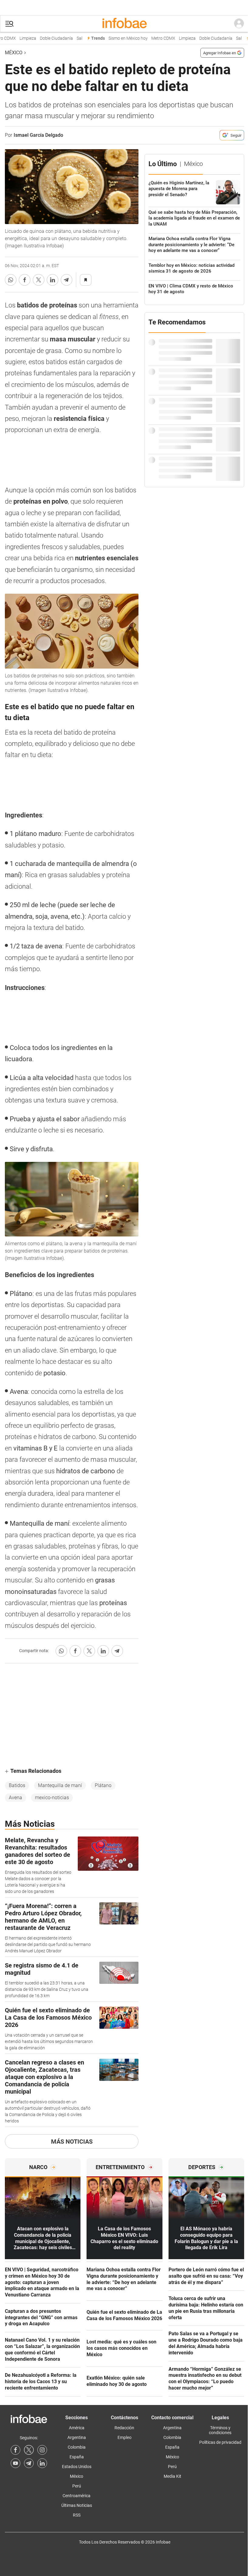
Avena (15, 1798)
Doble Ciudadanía (46, 38)
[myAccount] (239, 24)
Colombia (77, 2447)
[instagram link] (42, 2450)
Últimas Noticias (77, 2505)
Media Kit (172, 2476)
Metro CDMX (153, 38)
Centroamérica (77, 2496)
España (77, 2457)
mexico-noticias (52, 1798)
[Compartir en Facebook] (25, 280)
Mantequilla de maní (60, 1785)
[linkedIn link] (42, 2463)
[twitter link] (29, 2450)
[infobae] (124, 24)
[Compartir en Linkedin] (53, 280)
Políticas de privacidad (220, 2442)
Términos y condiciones (220, 2430)
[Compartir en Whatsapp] (11, 280)
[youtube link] (15, 2463)
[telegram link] (29, 2463)
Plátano (103, 1785)
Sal (69, 38)
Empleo (124, 2437)
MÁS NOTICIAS (72, 2142)
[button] (9, 24)
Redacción (124, 2428)
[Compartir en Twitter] (39, 280)
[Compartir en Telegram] (67, 280)
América (77, 2428)
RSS (77, 2515)
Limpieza (18, 38)
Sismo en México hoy (118, 38)
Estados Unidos (77, 2467)
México (14, 53)
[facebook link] (15, 2450)
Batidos (17, 1785)
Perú (77, 2486)
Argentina (77, 2437)
